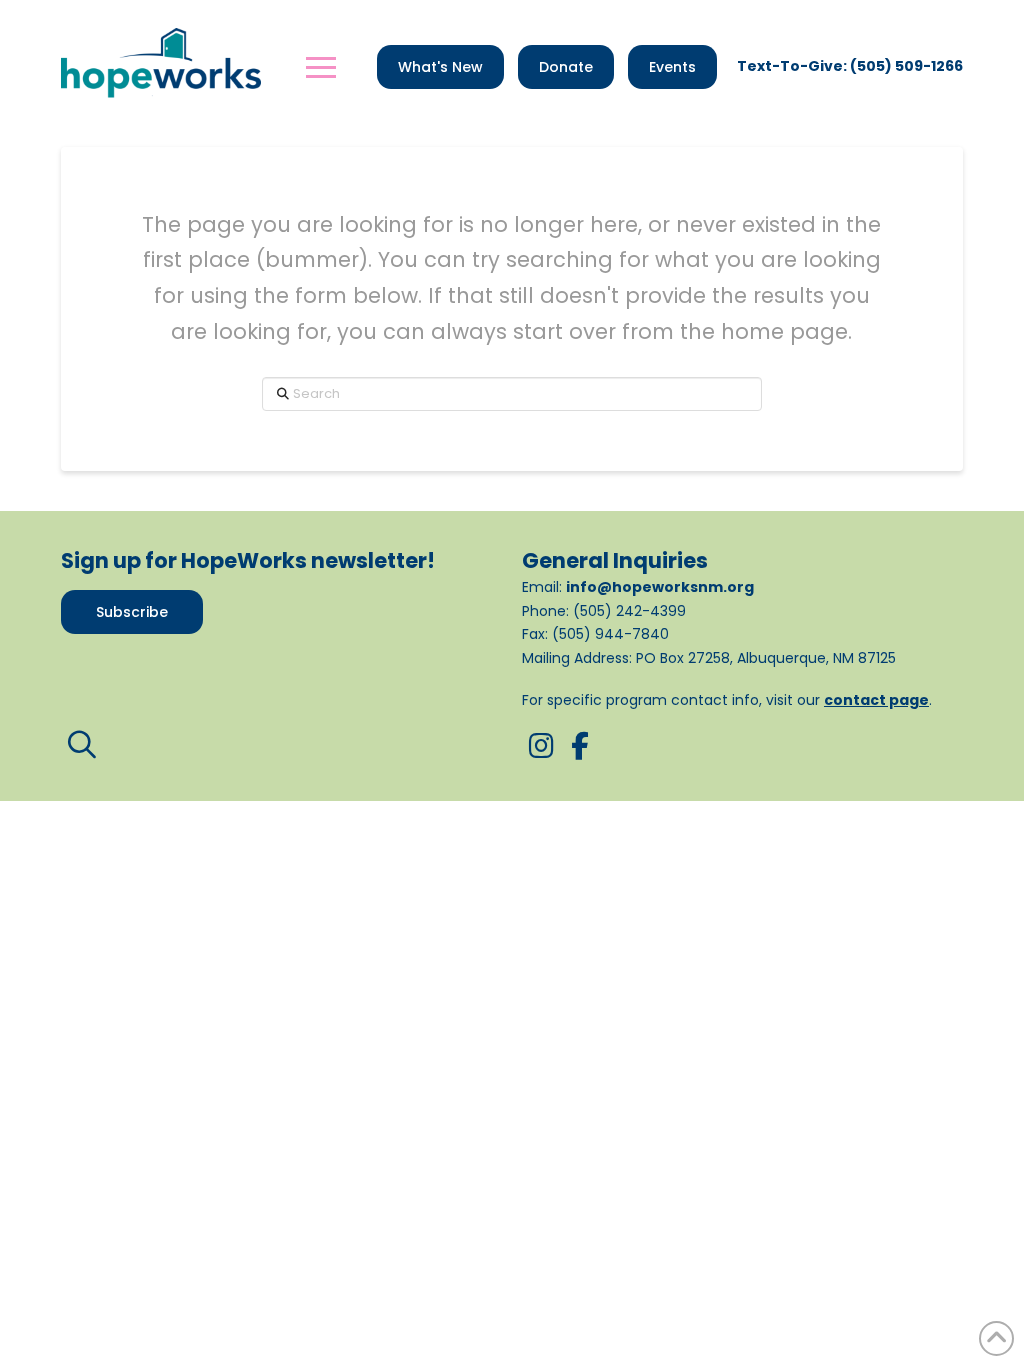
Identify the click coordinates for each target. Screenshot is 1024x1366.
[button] (321, 67)
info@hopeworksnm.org (660, 587)
